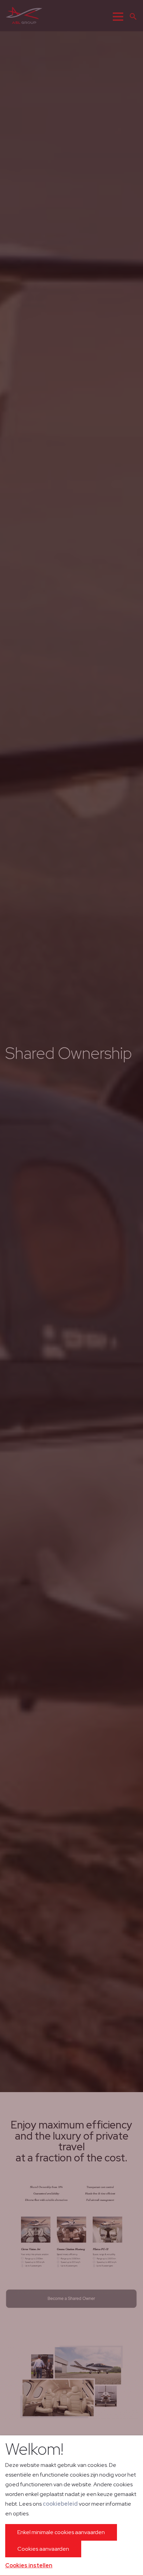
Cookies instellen (29, 2565)
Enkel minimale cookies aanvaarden (61, 2532)
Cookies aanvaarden (43, 2549)
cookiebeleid (60, 2504)
